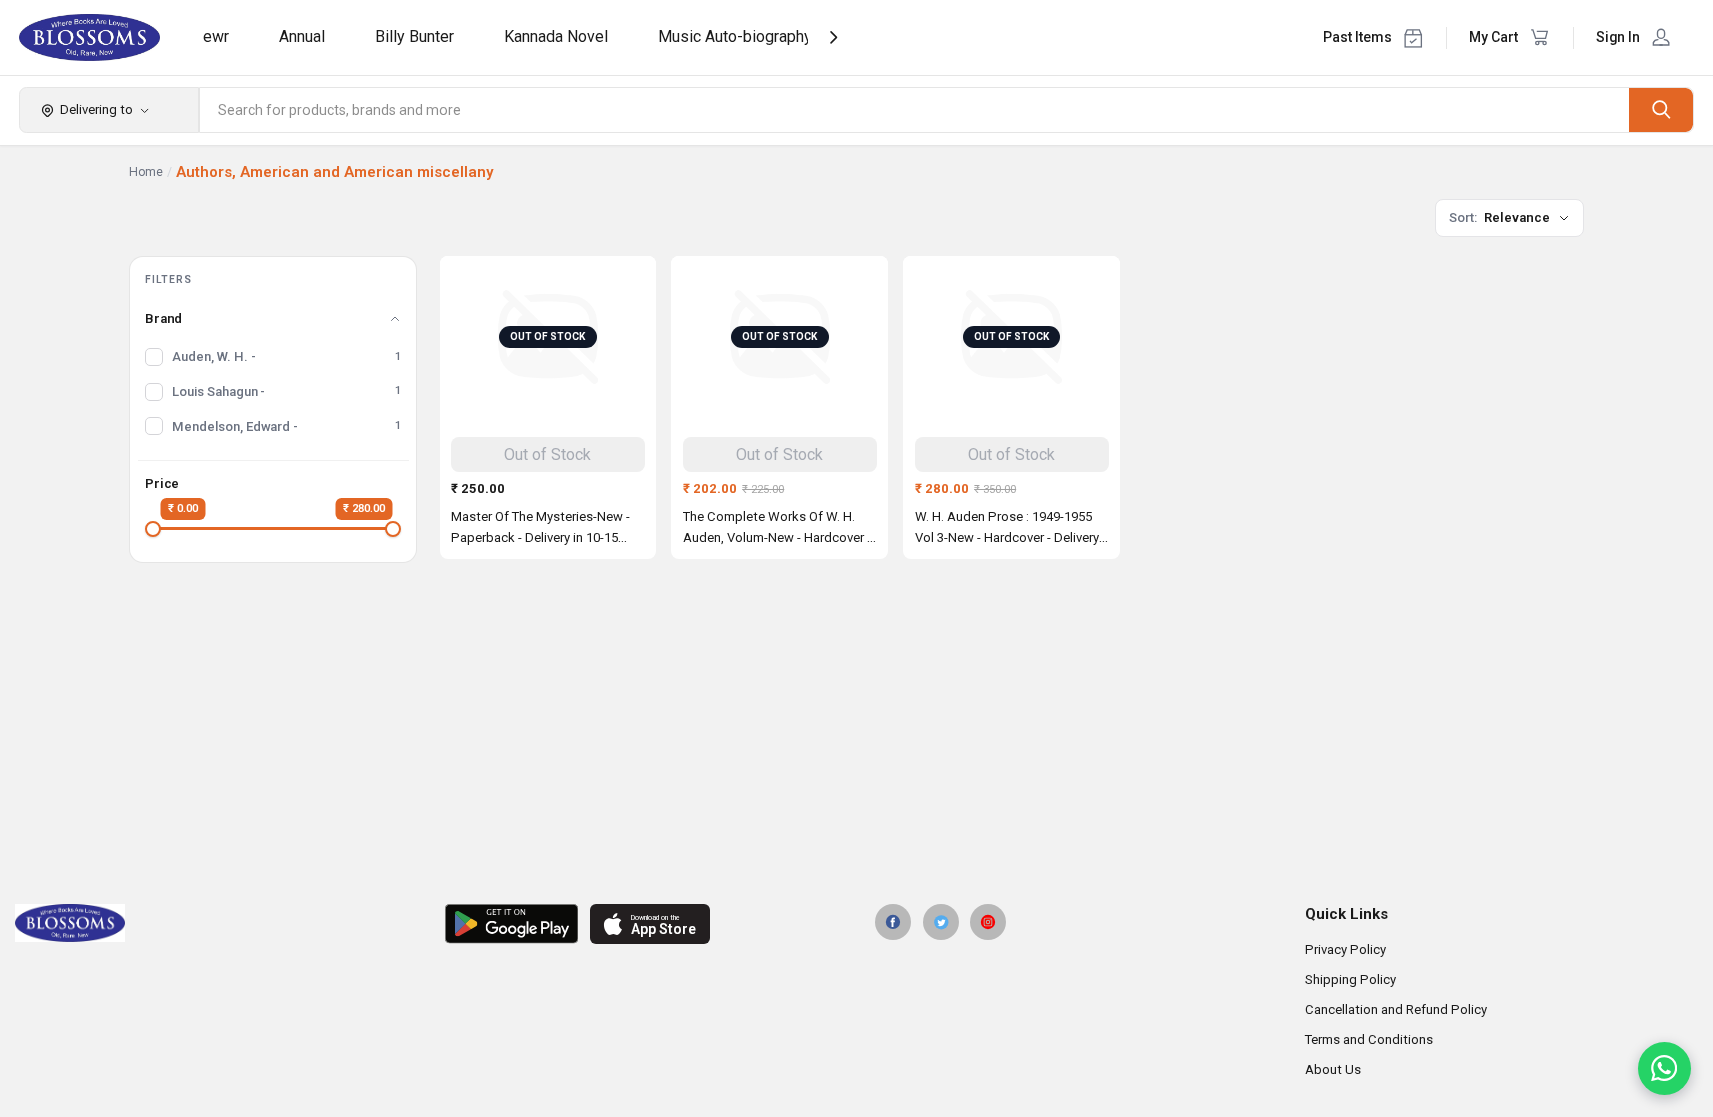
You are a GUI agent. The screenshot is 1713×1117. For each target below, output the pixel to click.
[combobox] (915, 110)
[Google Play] (511, 924)
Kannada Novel (556, 36)
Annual (302, 36)
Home (146, 172)
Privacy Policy (1345, 949)
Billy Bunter (414, 36)
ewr (216, 36)
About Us (1333, 1069)
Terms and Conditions (1369, 1039)
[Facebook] (893, 922)
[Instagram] (988, 922)
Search (1661, 109)
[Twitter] (941, 922)
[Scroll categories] (833, 37)
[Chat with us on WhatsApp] (1664, 1068)
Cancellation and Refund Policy (1396, 1009)
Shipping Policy (1350, 979)
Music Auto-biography (735, 36)
